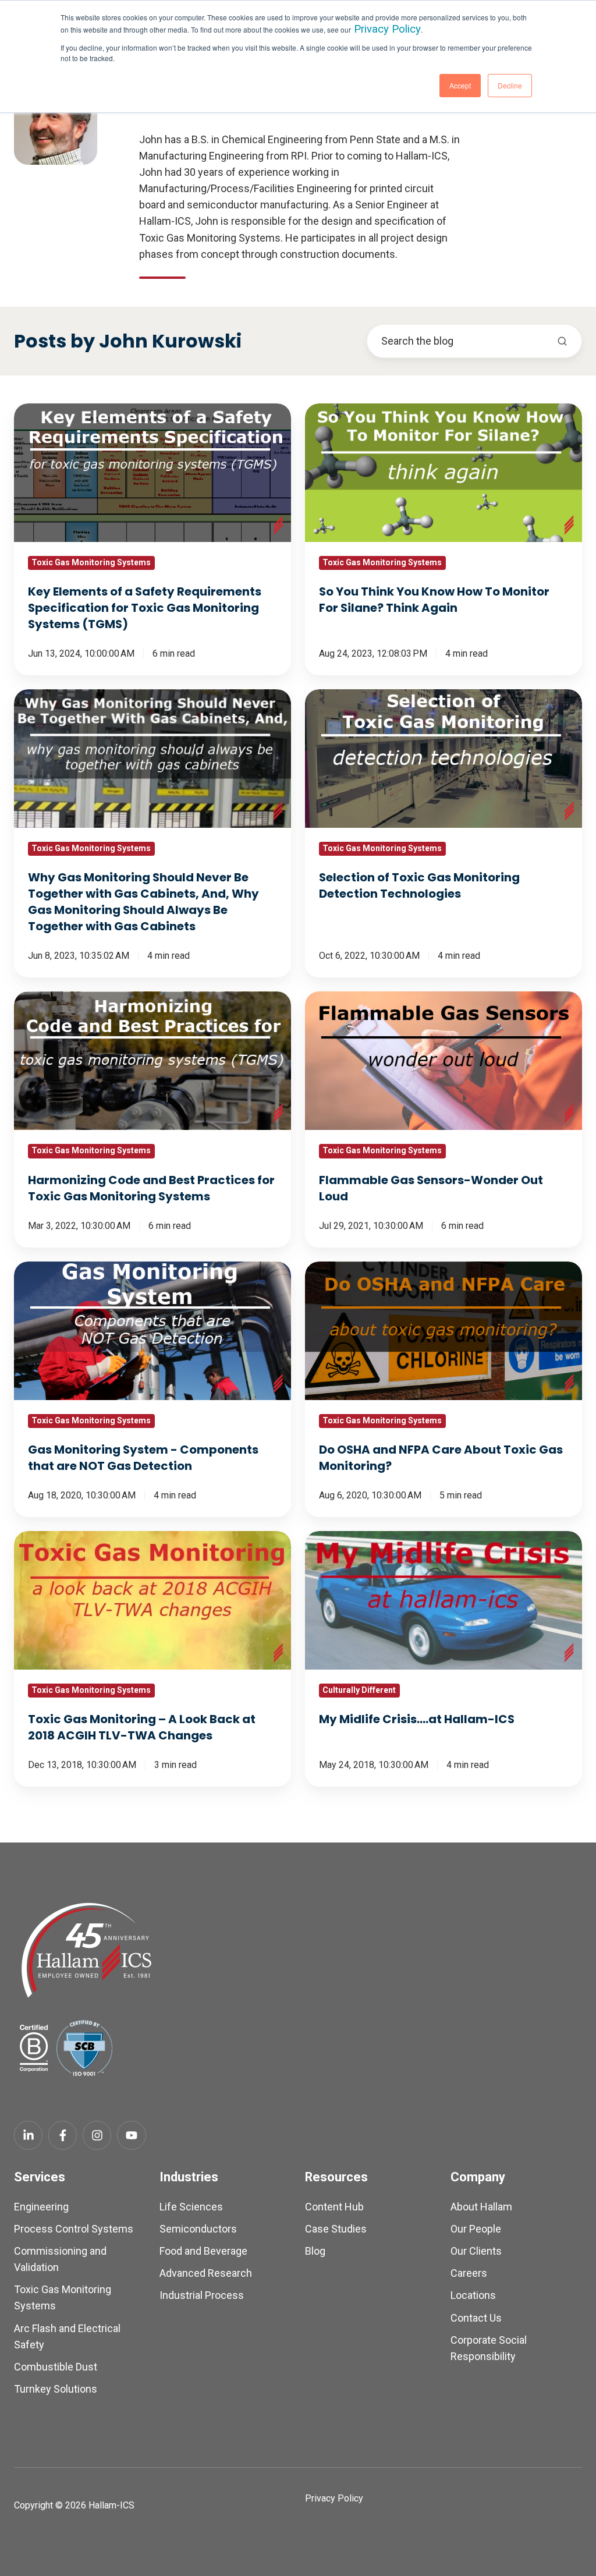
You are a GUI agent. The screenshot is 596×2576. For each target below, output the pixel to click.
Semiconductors (198, 2229)
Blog (315, 2251)
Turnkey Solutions (56, 2389)
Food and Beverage (203, 2251)
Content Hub (334, 2207)
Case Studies (336, 2229)
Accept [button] (460, 85)
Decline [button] (510, 85)
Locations (473, 2295)
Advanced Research (206, 2273)
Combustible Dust (56, 2367)
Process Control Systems (74, 2229)
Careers (469, 2273)
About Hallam (481, 2207)
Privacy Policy (387, 29)
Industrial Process (202, 2295)
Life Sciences (191, 2207)
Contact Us (476, 2318)
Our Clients (476, 2251)
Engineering (41, 2207)
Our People (476, 2229)
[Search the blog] (562, 341)
